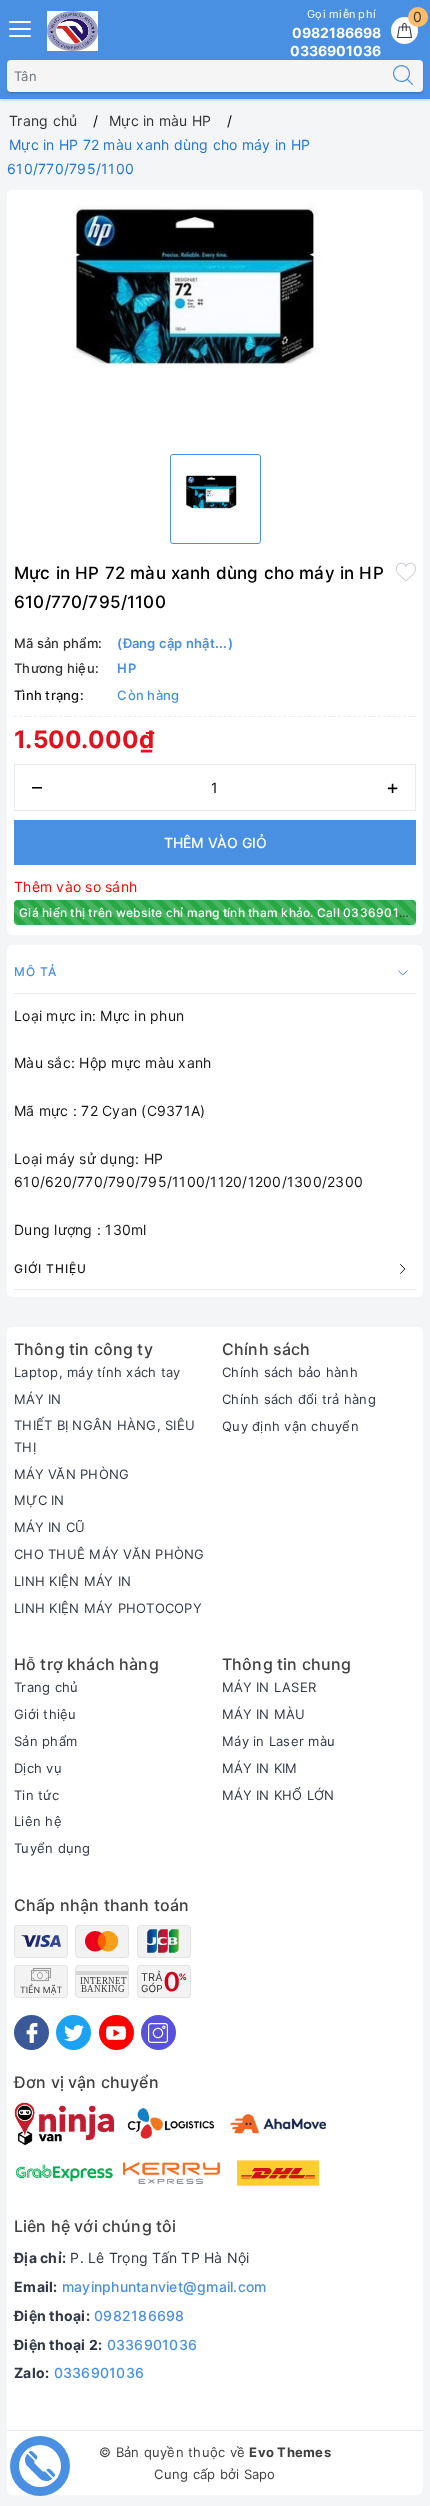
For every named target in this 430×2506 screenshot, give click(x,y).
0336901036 (152, 2344)
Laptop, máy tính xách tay (97, 1372)
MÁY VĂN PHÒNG (71, 1474)
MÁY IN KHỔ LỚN (278, 1795)
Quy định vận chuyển (290, 1426)
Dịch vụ (38, 1768)
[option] (215, 317)
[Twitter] (73, 2032)
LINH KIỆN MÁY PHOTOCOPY (108, 1608)
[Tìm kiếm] (403, 76)
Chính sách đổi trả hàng (299, 1399)
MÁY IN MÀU (264, 1714)
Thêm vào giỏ (215, 842)
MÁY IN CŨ (49, 1527)
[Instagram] (158, 2032)
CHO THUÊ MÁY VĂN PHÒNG (109, 1554)
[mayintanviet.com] (72, 31)
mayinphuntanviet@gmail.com (164, 2286)
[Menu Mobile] (21, 26)
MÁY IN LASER (269, 1687)
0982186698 (139, 2315)
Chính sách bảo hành (290, 1372)
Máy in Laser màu (278, 1741)
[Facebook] (31, 2032)
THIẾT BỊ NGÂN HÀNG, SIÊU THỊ (104, 1436)
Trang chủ (46, 1687)
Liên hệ (38, 1821)
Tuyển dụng (52, 1848)
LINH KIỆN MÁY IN (72, 1581)
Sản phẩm (45, 1741)
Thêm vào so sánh (75, 886)
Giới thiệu (45, 1714)
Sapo (260, 2474)
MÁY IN (38, 1399)
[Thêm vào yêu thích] (406, 571)
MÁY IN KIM (260, 1768)
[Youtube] (116, 2032)
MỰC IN (39, 1500)
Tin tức (36, 1795)
